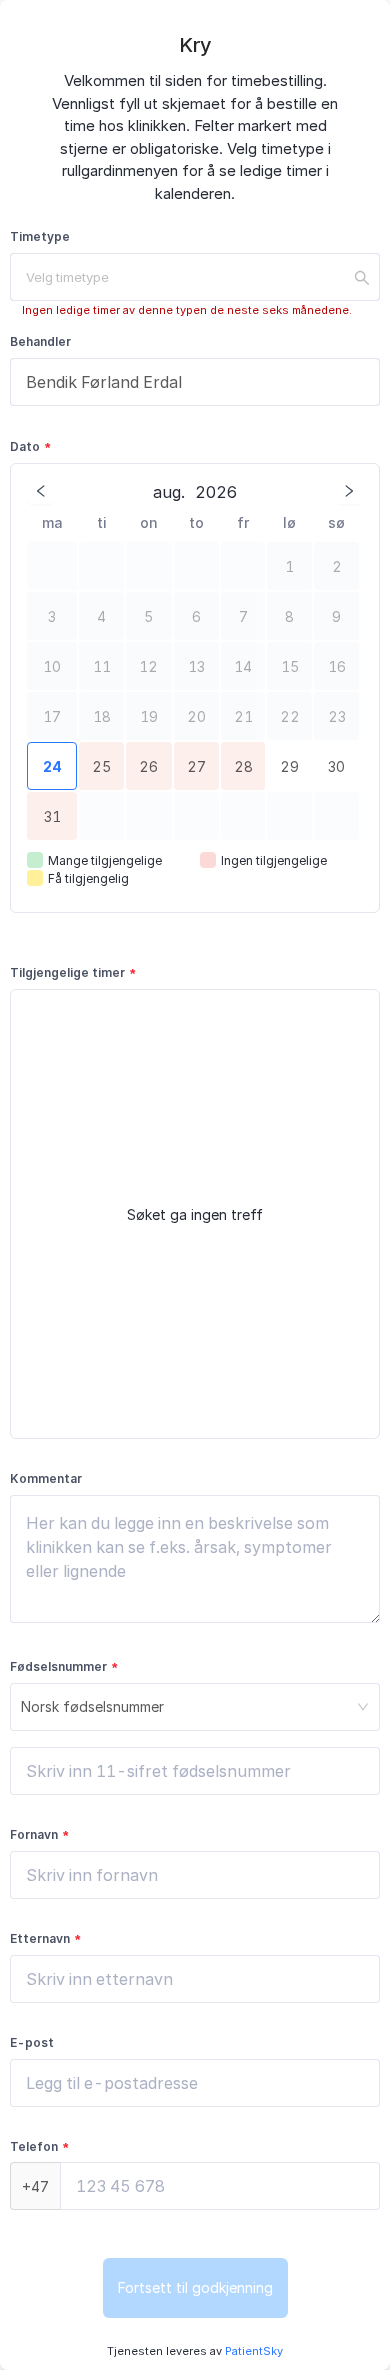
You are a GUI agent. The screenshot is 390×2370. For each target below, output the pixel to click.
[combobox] (195, 277)
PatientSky (252, 2351)
